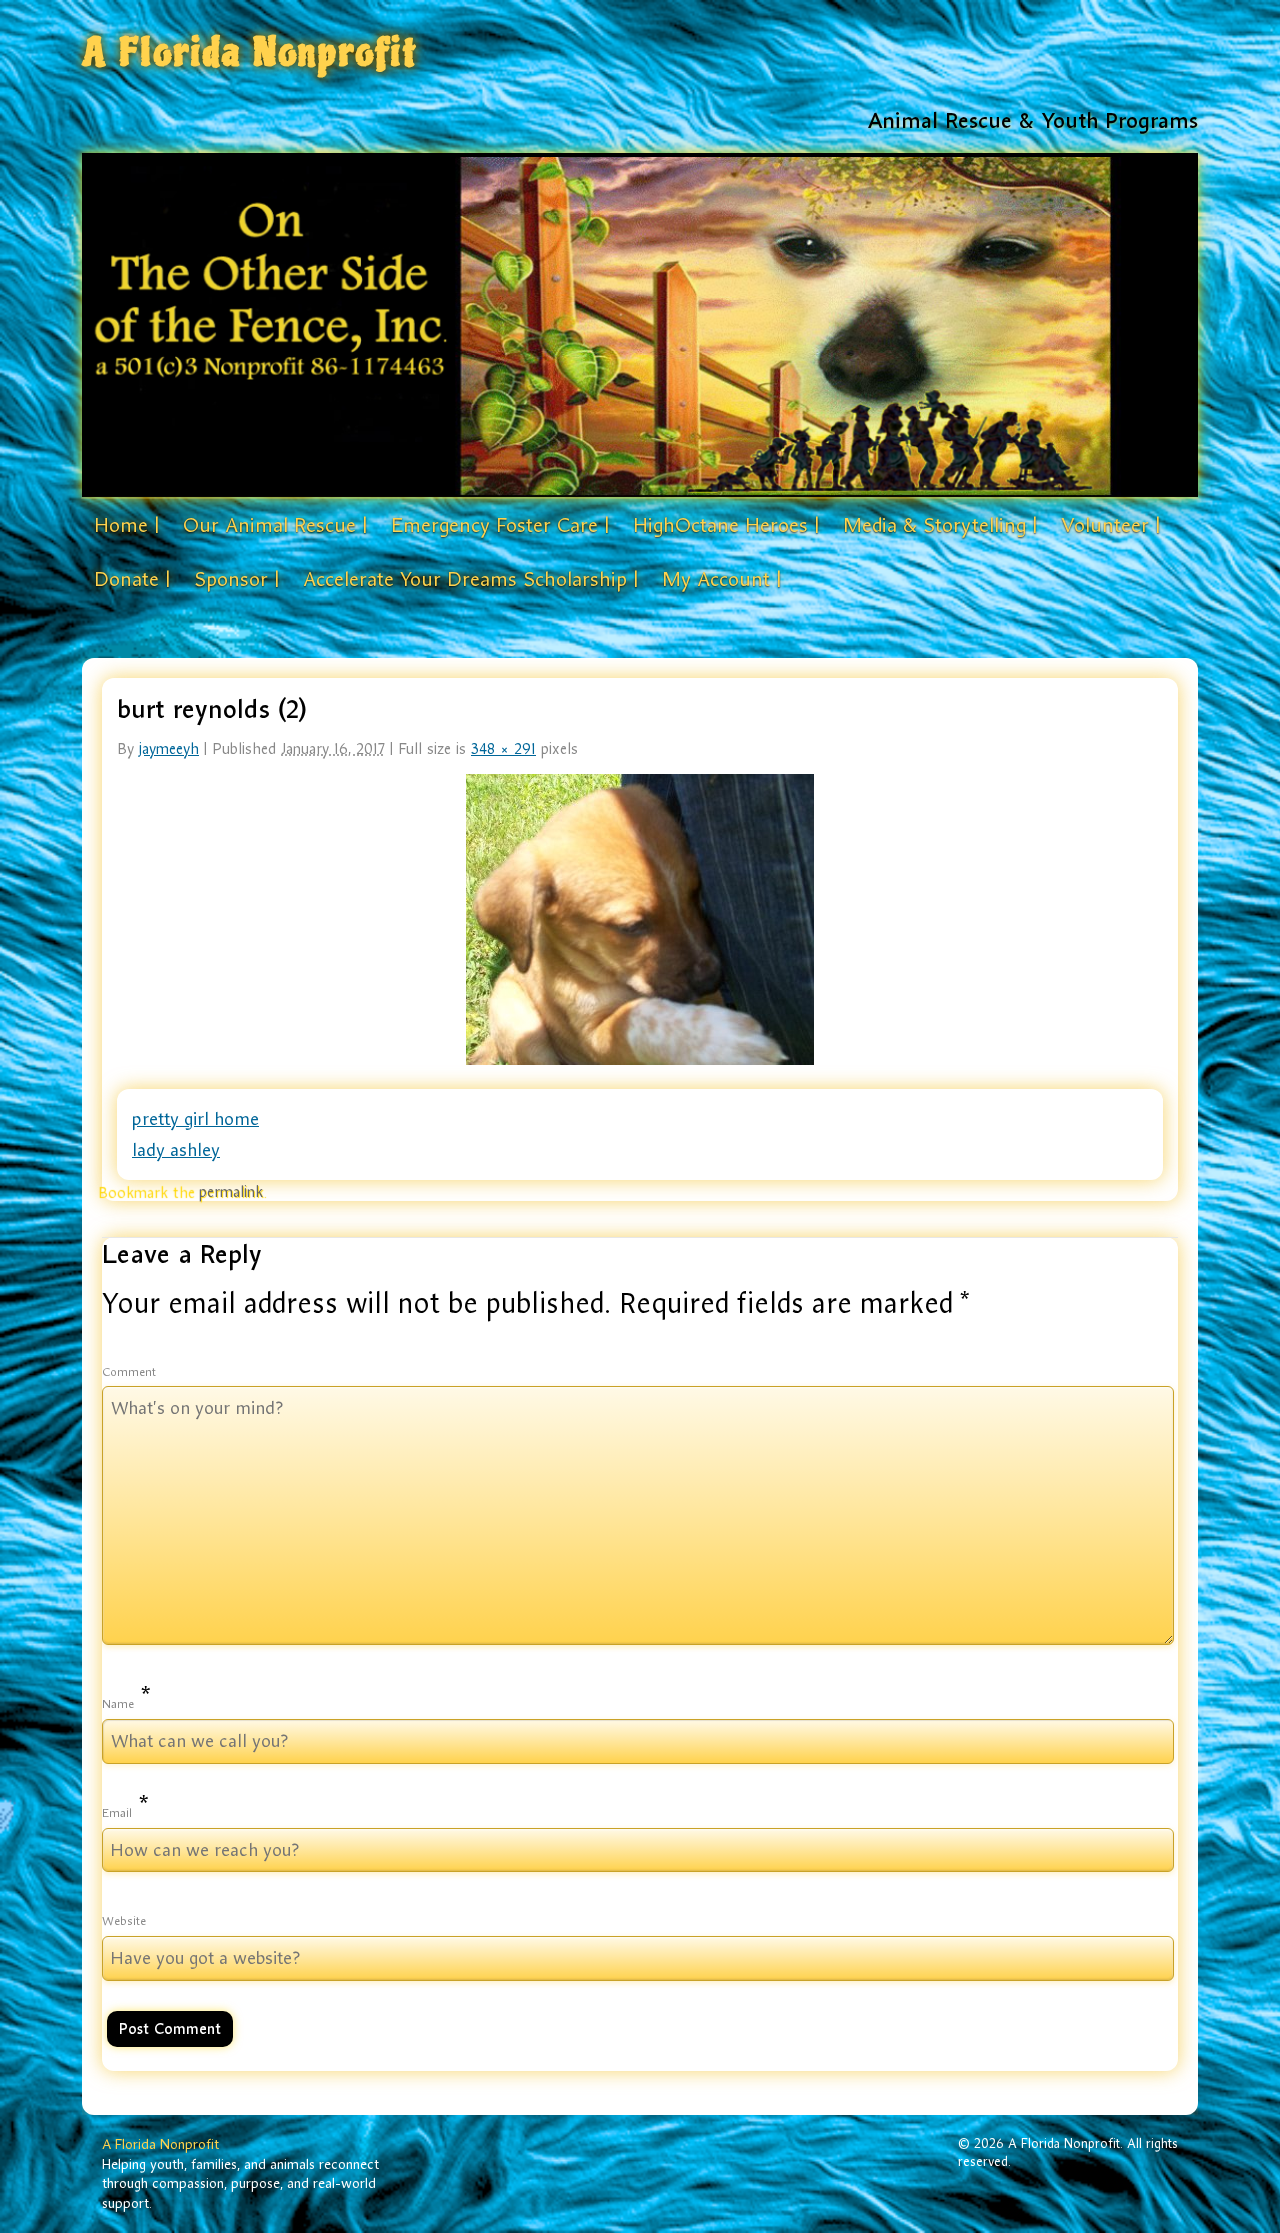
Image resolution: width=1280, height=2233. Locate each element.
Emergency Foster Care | (500, 525)
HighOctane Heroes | (726, 525)
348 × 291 (503, 749)
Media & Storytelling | (940, 525)
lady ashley (176, 1150)
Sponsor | (236, 579)
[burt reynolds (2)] (640, 919)
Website (124, 1921)
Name (118, 1704)
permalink (231, 1192)
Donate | (132, 579)
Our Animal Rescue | (275, 525)
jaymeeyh (169, 749)
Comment (129, 1372)
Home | (126, 525)
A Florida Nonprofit (250, 52)
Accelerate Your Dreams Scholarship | (470, 579)
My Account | (721, 579)
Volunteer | (1110, 525)
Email (117, 1813)
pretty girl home (195, 1119)
